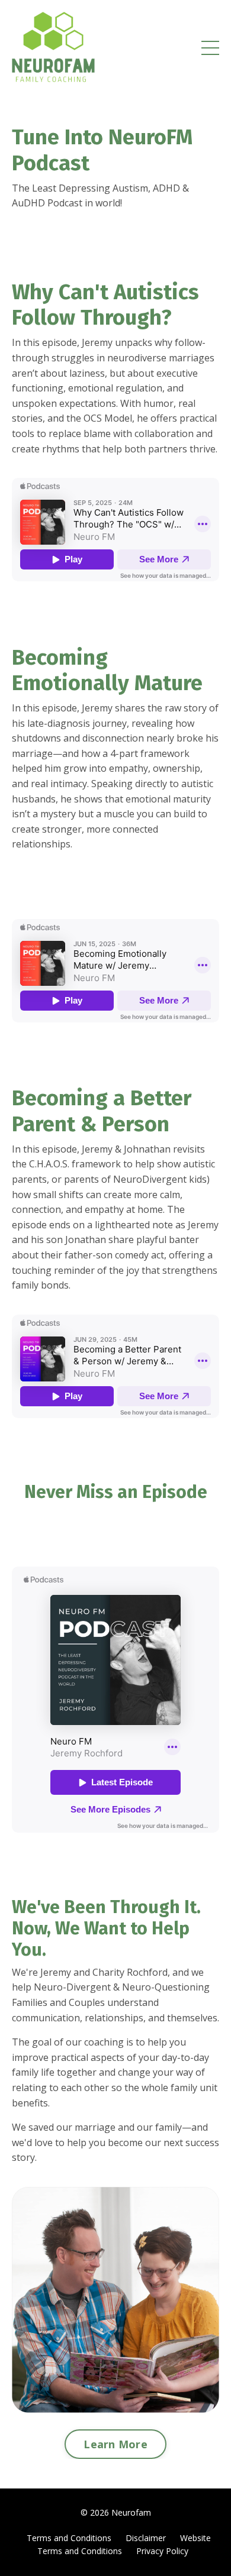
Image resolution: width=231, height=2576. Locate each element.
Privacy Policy (162, 2551)
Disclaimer (146, 2538)
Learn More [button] (115, 2444)
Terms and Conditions (69, 2538)
